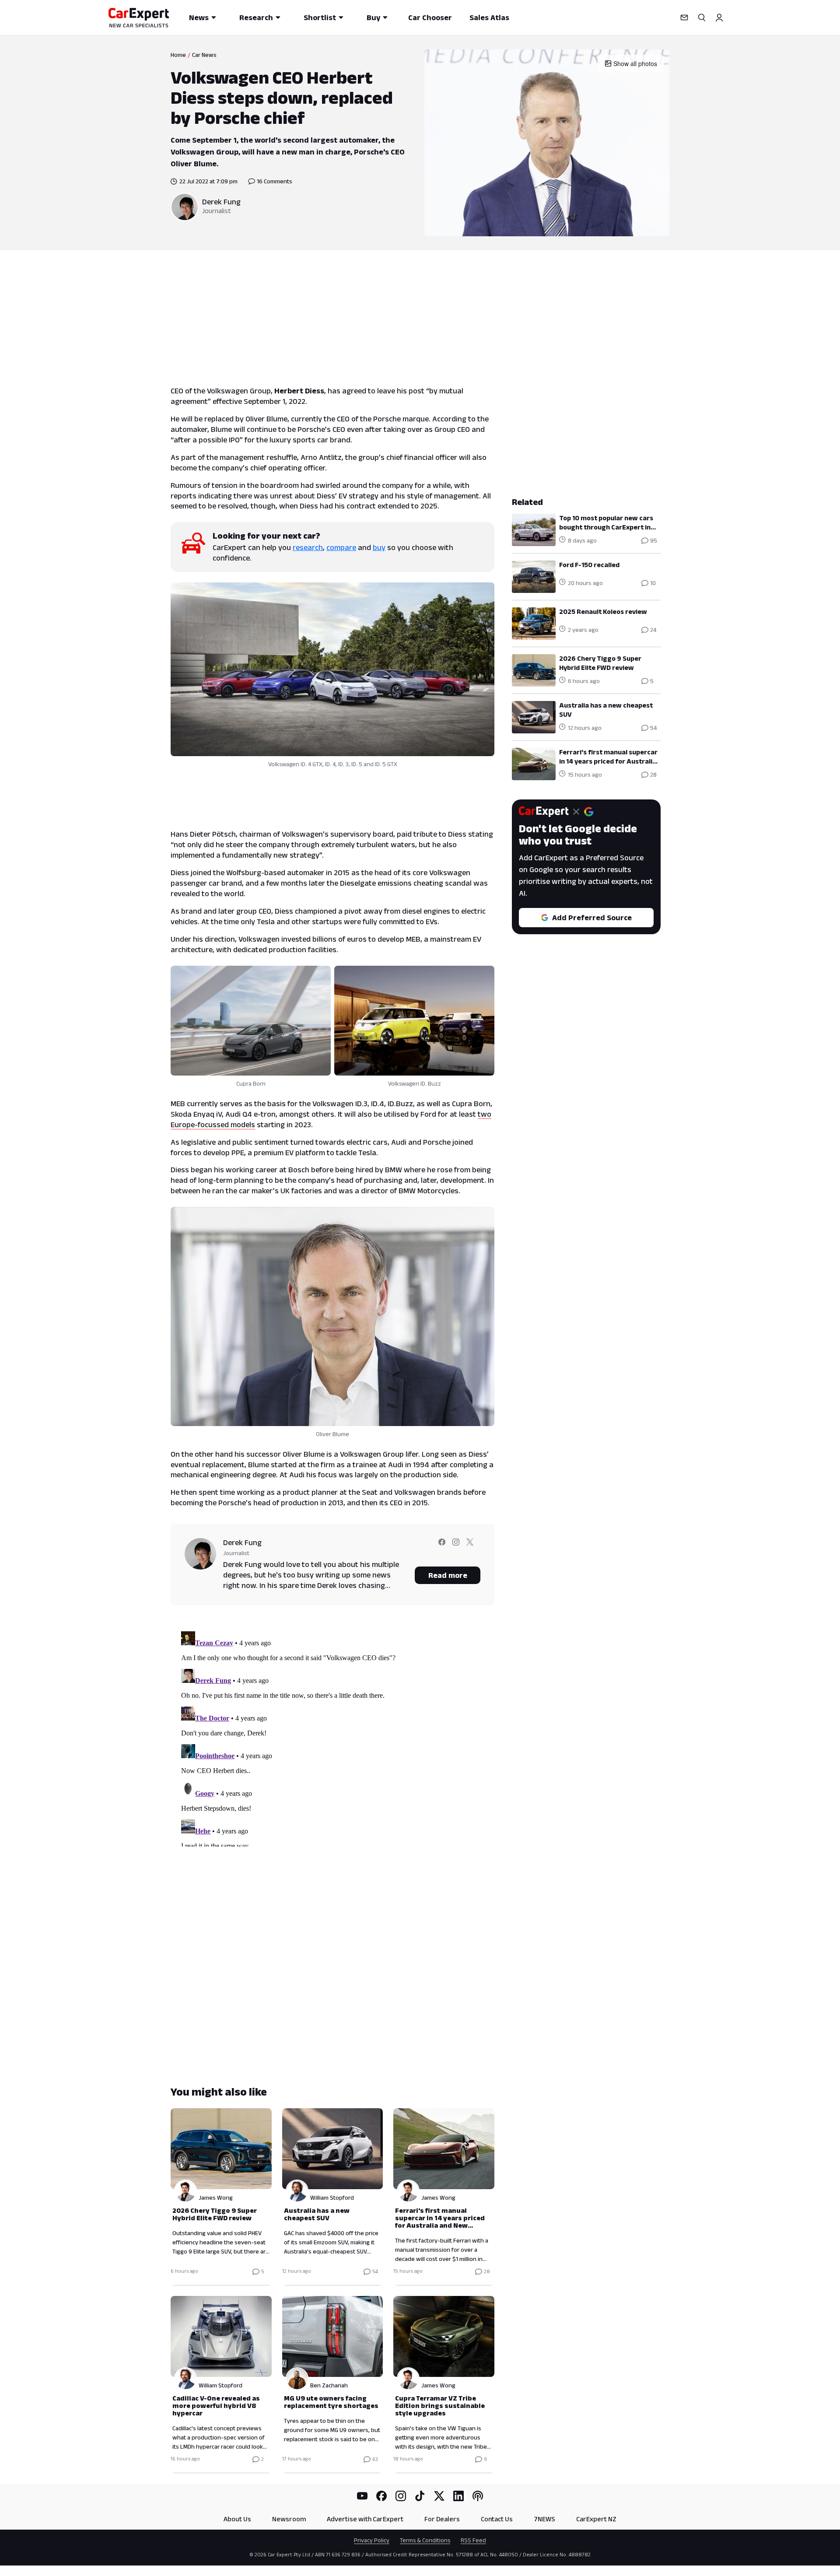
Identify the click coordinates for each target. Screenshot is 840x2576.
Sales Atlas (489, 18)
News (199, 18)
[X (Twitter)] (439, 2496)
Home (178, 55)
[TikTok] (420, 2496)
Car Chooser (430, 18)
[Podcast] (478, 2496)
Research (256, 18)
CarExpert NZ (596, 2519)
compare (341, 547)
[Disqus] (332, 1737)
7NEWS (544, 2519)
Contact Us (497, 2519)
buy (379, 547)
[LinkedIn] (458, 2496)
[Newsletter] (684, 18)
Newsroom (289, 2519)
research (308, 547)
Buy (373, 18)
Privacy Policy (372, 2540)
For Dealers (442, 2519)
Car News (204, 55)
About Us (237, 2519)
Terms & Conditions (425, 2540)
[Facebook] (381, 2496)
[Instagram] (401, 2496)
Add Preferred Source (592, 918)
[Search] (702, 18)
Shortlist (320, 18)
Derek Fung (221, 202)
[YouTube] (362, 2496)
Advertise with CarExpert (365, 2519)
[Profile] (719, 18)
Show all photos (635, 63)
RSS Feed (473, 2540)
